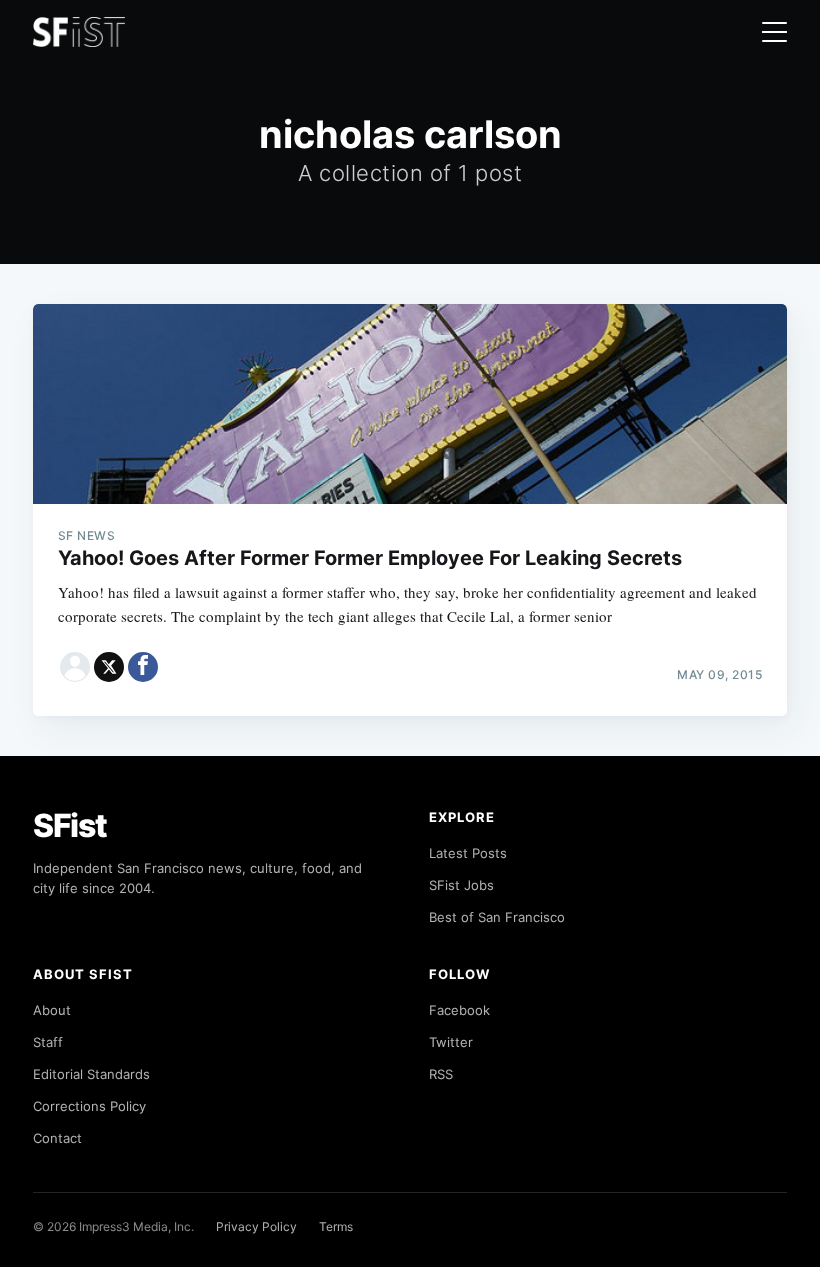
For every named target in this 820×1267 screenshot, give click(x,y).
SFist (70, 825)
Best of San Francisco (497, 917)
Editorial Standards (91, 1074)
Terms (336, 1226)
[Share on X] (109, 667)
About (52, 1010)
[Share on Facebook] (143, 667)
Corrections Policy (89, 1106)
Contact (57, 1138)
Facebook (459, 1010)
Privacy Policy (256, 1226)
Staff (48, 1042)
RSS (441, 1074)
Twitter (451, 1042)
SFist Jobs (461, 885)
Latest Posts (468, 853)
